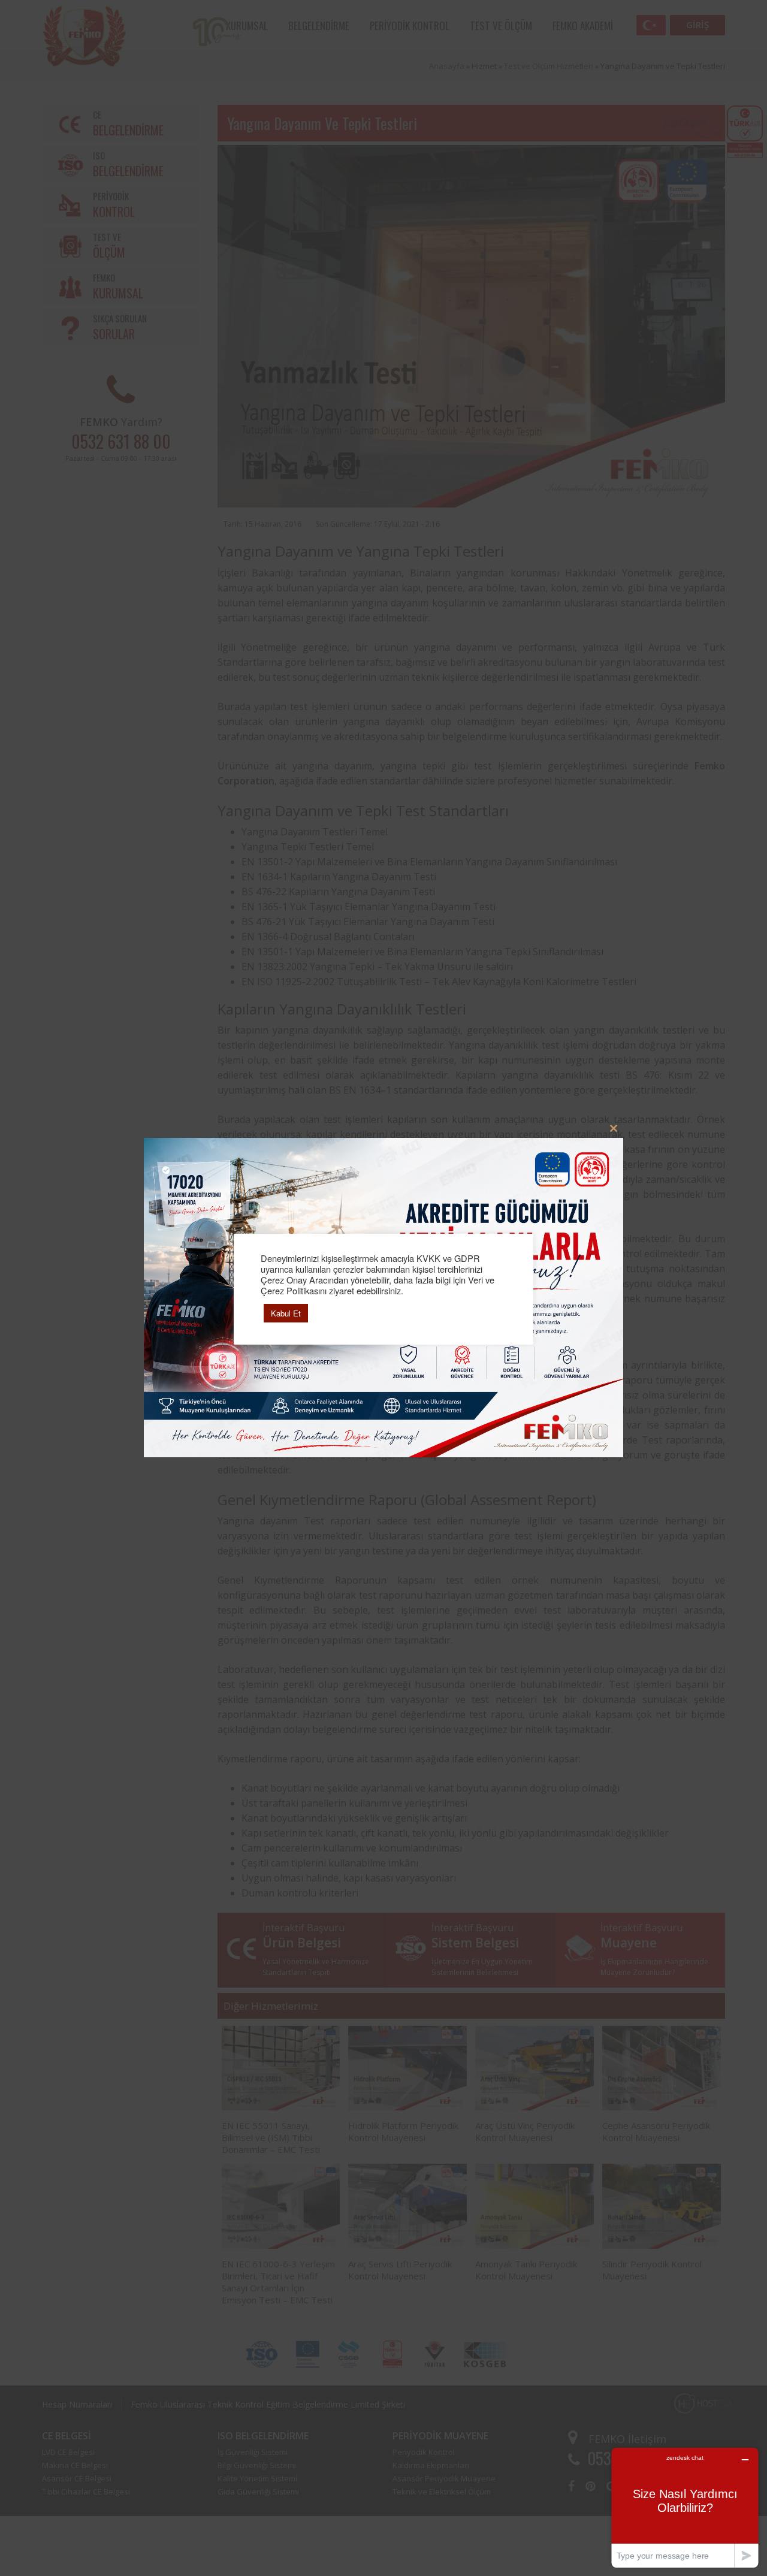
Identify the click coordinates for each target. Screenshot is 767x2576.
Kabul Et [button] (286, 1313)
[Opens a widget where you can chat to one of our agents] (685, 2507)
